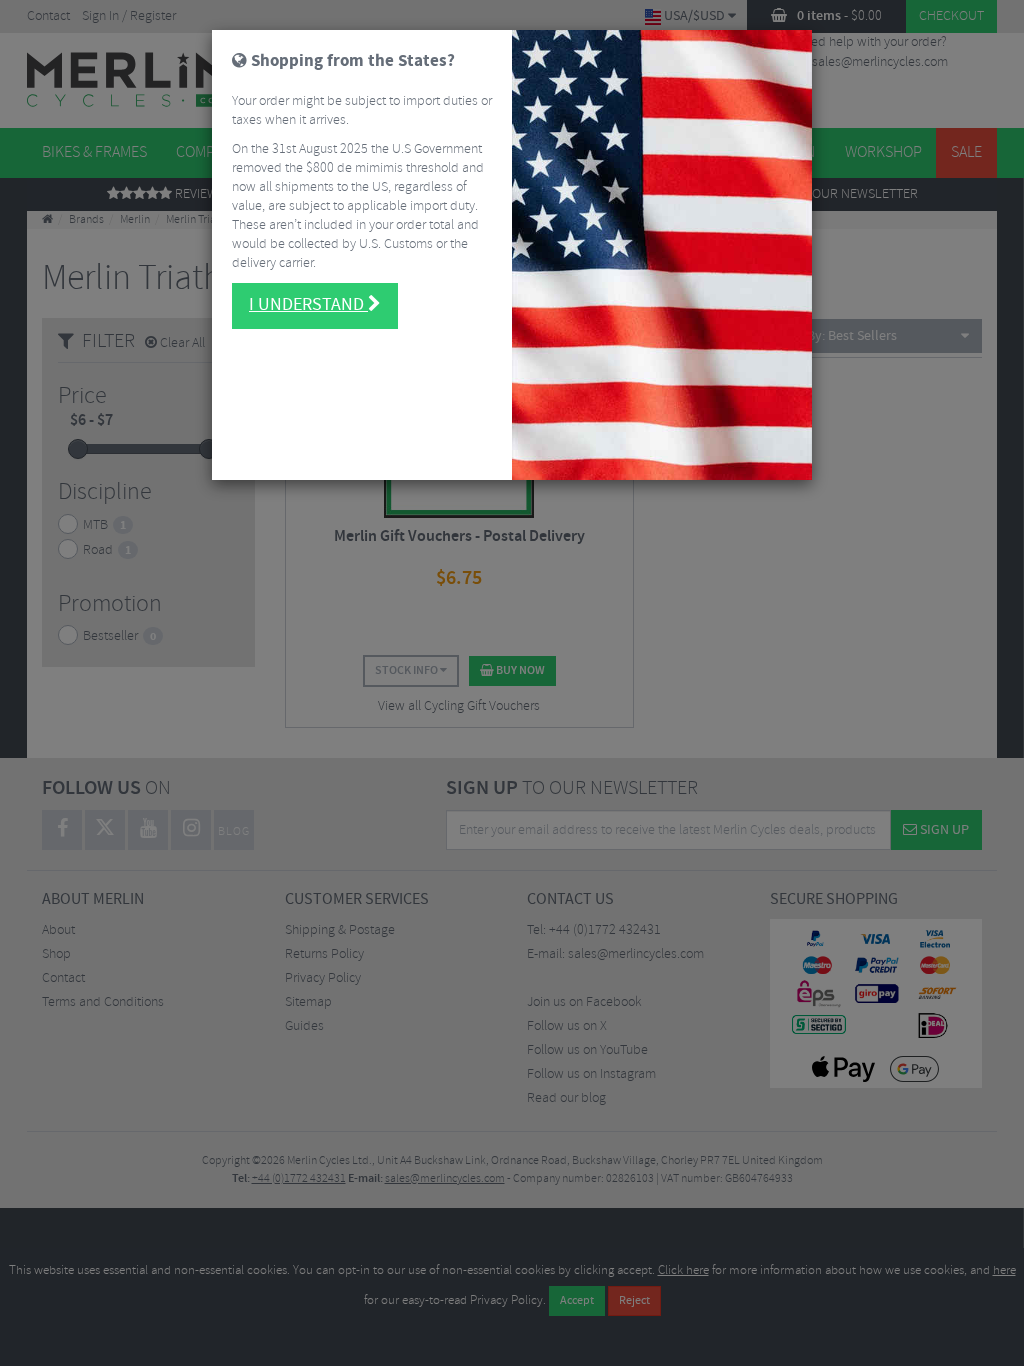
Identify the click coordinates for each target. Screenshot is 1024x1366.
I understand (308, 305)
